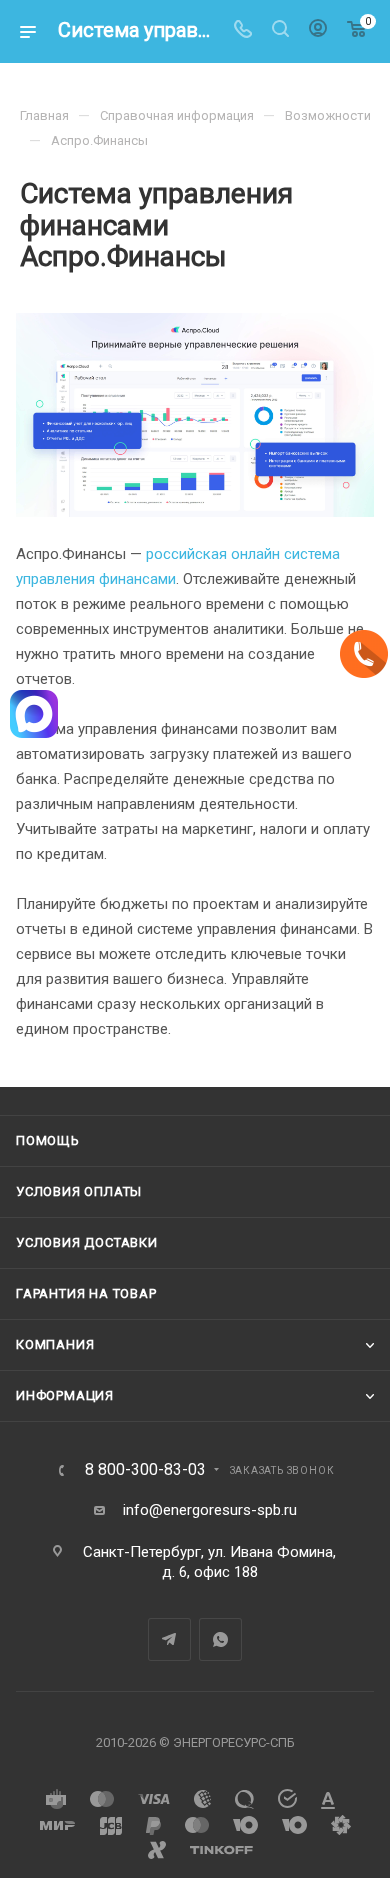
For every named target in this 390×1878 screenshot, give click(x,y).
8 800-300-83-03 (145, 1470)
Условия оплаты (79, 1191)
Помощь (48, 1140)
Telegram (169, 1639)
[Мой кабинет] (318, 31)
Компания (55, 1344)
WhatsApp (220, 1639)
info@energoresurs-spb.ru (210, 1510)
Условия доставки (87, 1242)
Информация (65, 1395)
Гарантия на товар (86, 1293)
